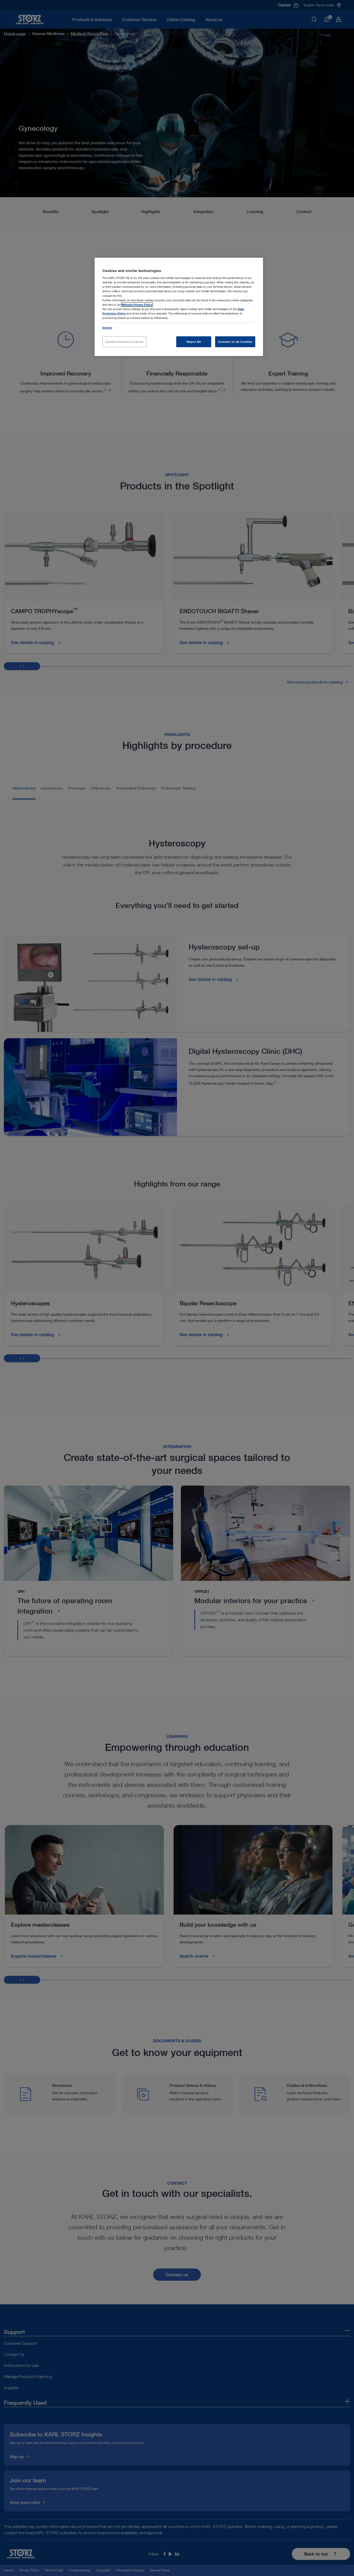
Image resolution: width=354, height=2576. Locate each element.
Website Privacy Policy (137, 305)
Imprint (107, 328)
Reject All (194, 342)
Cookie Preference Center (124, 342)
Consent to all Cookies (235, 342)
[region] (179, 307)
